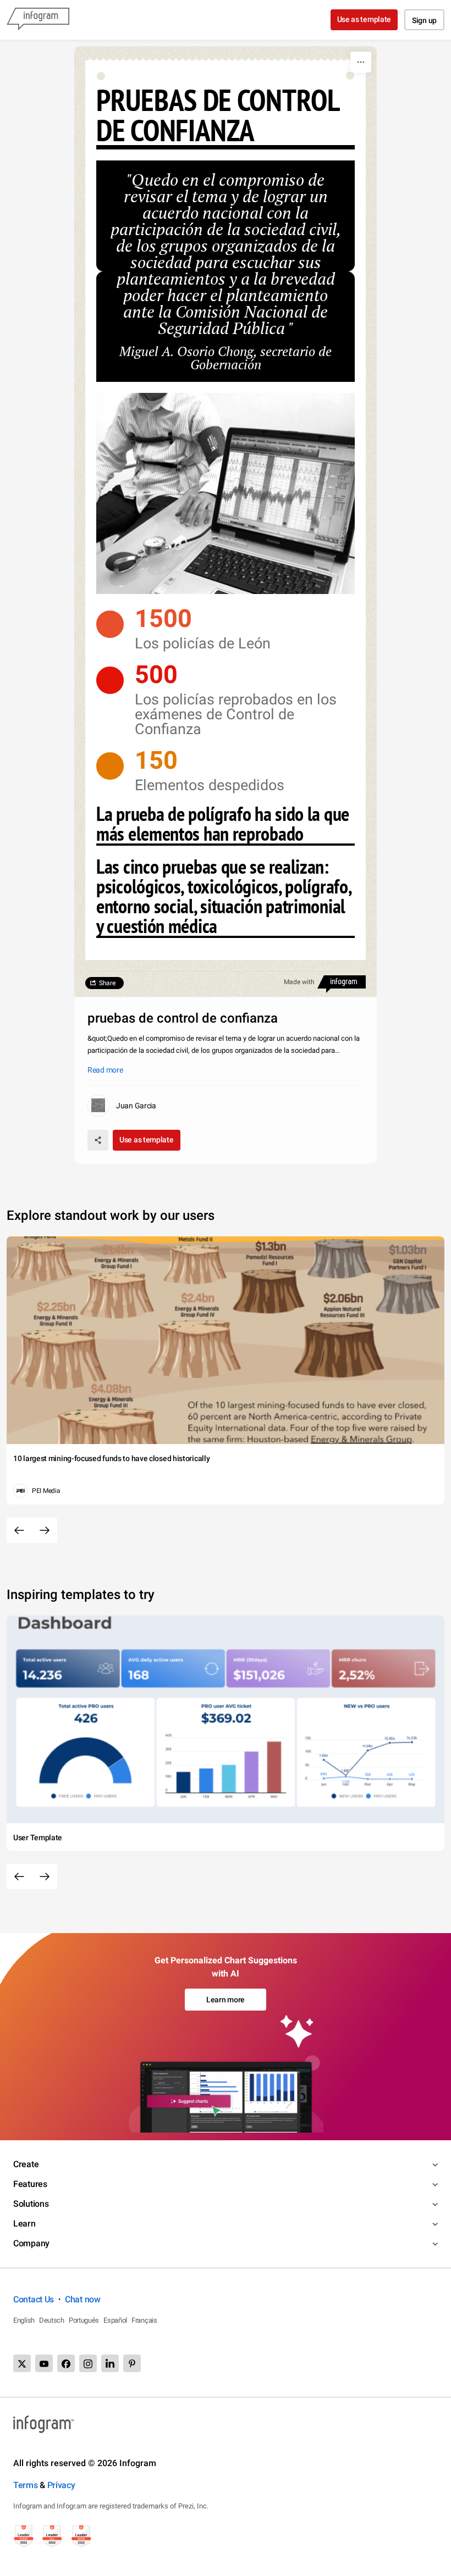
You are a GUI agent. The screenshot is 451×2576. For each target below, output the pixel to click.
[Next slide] (45, 1530)
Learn (24, 2224)
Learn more (226, 2000)
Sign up (424, 20)
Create (26, 2164)
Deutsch (52, 2320)
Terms (26, 2485)
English (24, 2320)
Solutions (31, 2204)
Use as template (364, 19)
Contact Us (34, 2299)
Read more (105, 1070)
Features (30, 2184)
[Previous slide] (19, 1530)
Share (107, 983)
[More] (361, 62)
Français (144, 2320)
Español (115, 2320)
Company (31, 2243)
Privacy (61, 2485)
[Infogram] (38, 20)
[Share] (98, 1140)
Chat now (83, 2299)
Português (84, 2320)
